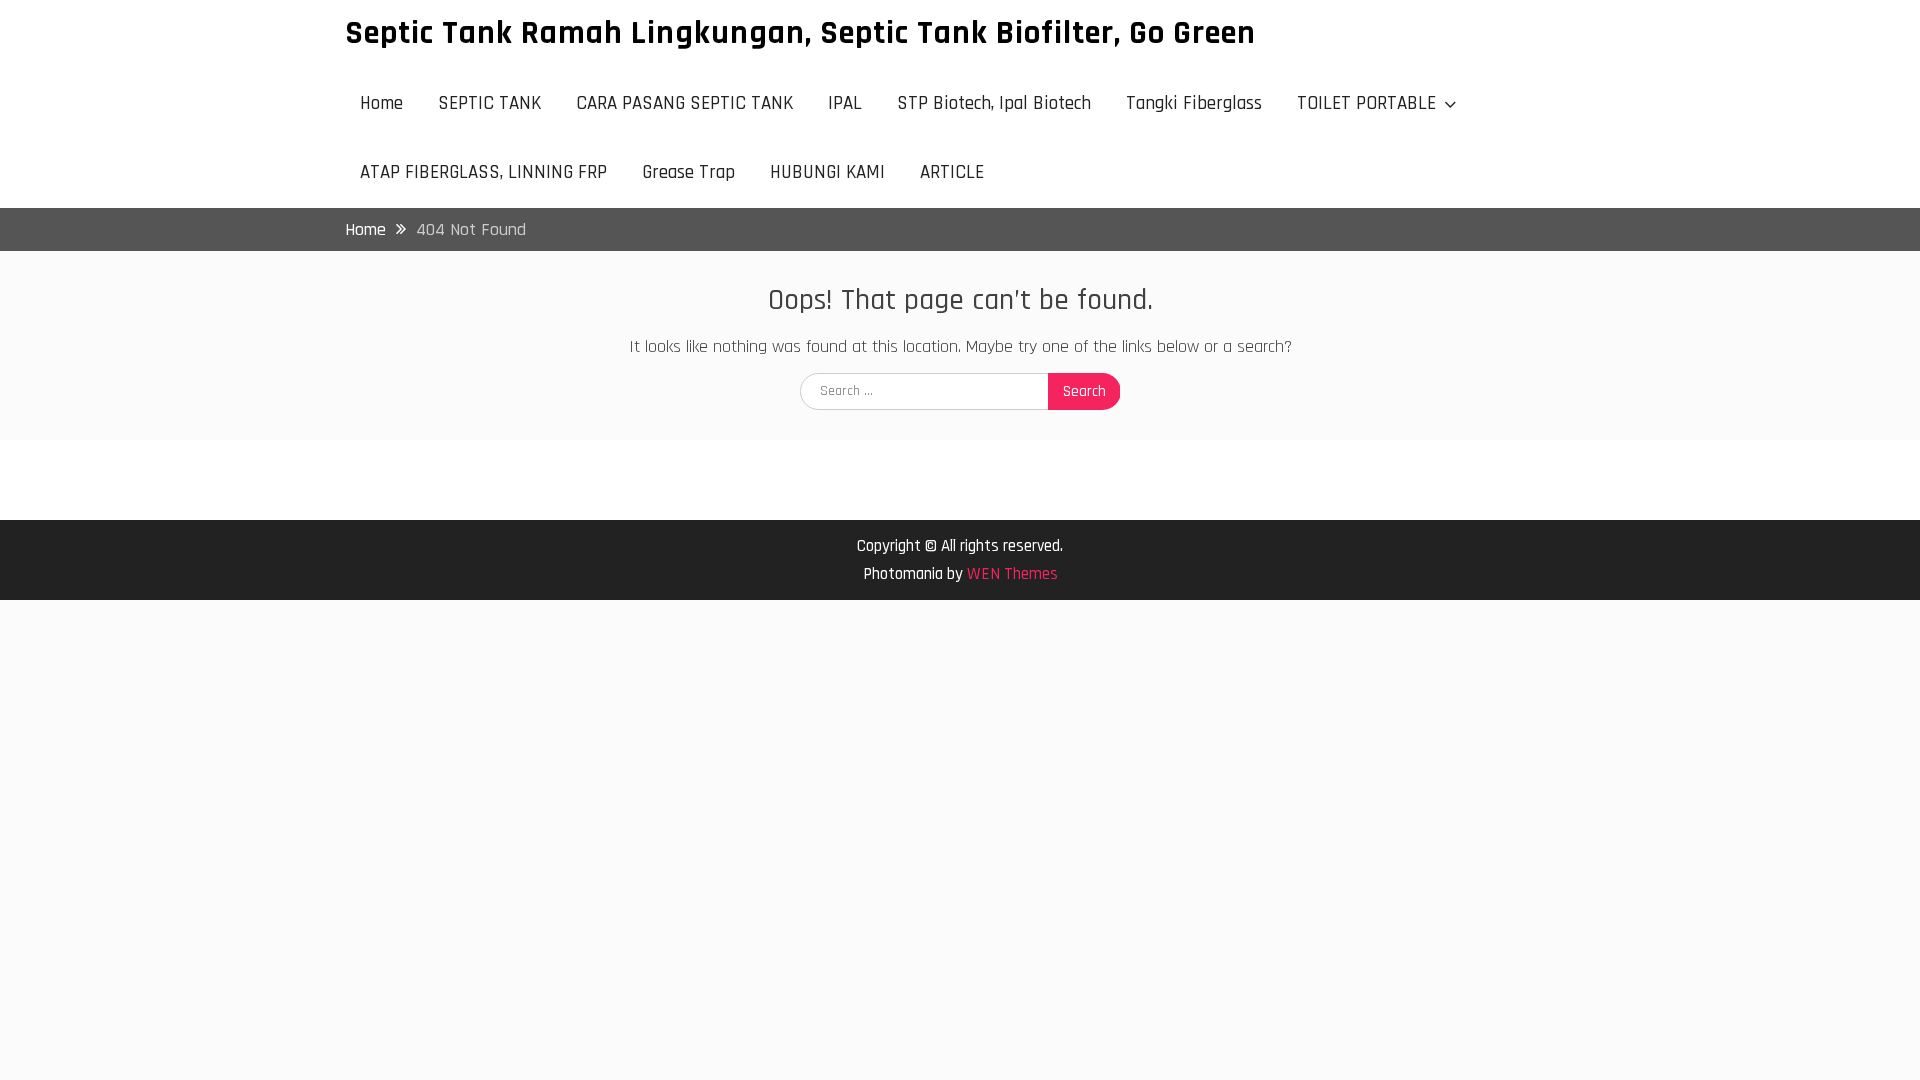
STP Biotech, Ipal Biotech (994, 103)
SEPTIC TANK (489, 103)
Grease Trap (688, 172)
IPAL (845, 103)
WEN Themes (1012, 574)
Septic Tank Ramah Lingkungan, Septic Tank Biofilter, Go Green (800, 33)
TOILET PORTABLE (1366, 103)
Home (381, 103)
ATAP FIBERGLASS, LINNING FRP (483, 172)
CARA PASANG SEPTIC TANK (684, 103)
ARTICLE (952, 172)
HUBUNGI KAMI (827, 172)
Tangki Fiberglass (1194, 103)
